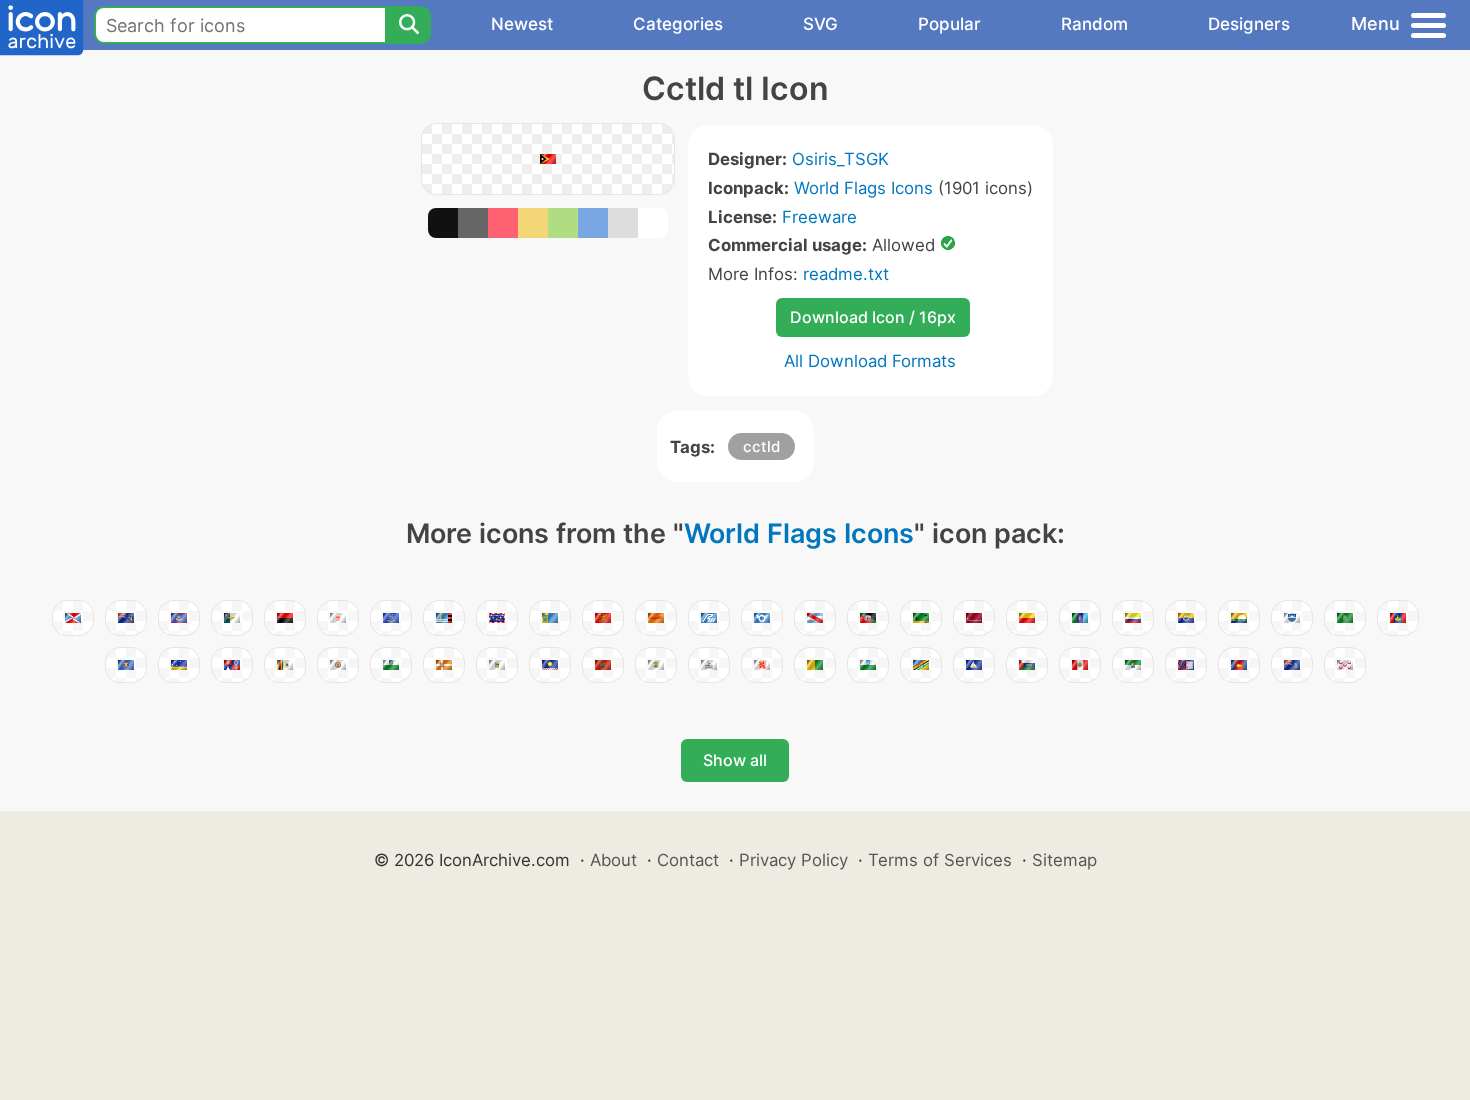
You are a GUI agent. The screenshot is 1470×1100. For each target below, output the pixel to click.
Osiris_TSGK (840, 159)
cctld (761, 446)
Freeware (819, 217)
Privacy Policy (793, 860)
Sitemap (1064, 860)
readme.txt (846, 274)
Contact (688, 860)
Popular (949, 24)
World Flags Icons (863, 188)
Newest (522, 24)
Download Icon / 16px (873, 317)
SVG (820, 24)
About (613, 860)
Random (1094, 24)
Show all (735, 760)
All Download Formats (870, 361)
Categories (678, 24)
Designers (1249, 24)
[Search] (408, 25)
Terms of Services (940, 860)
